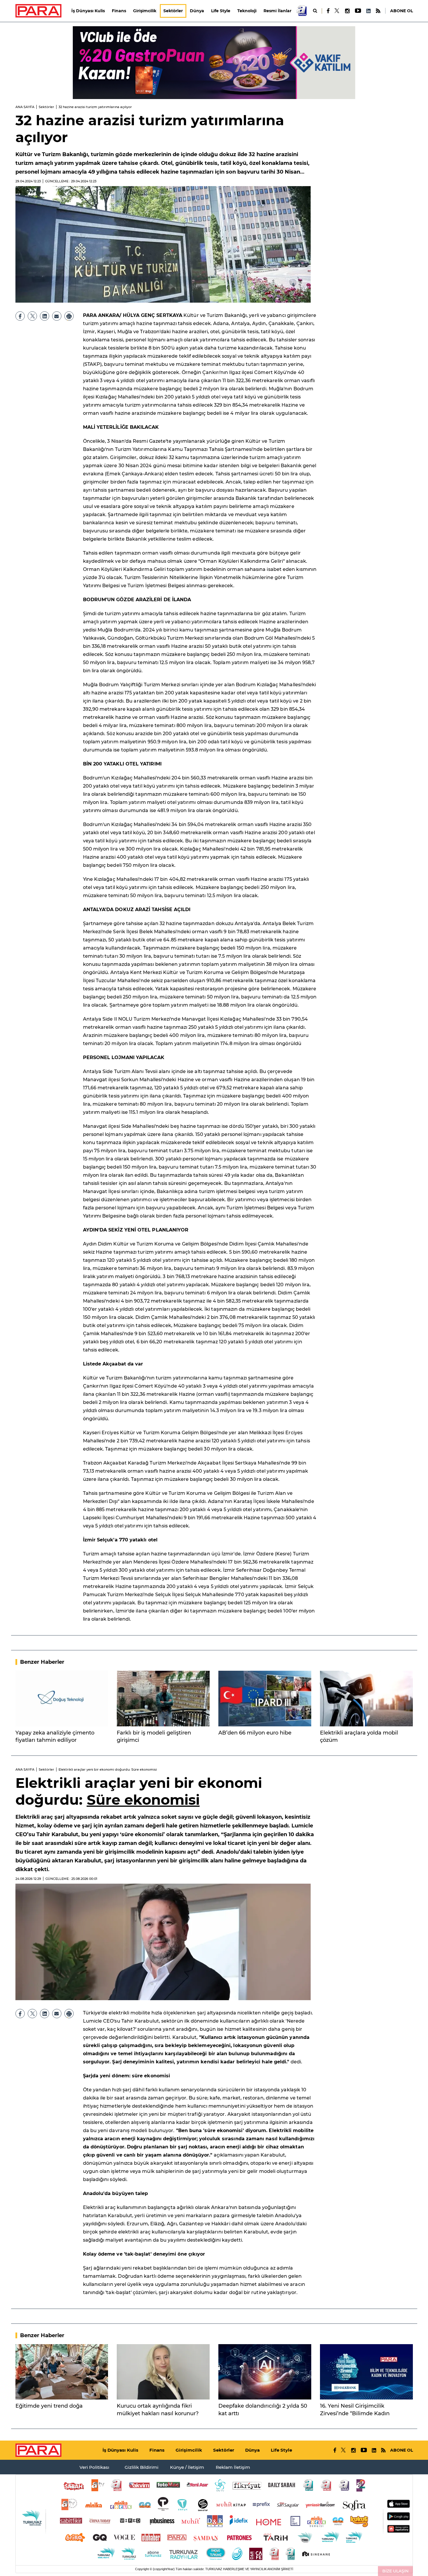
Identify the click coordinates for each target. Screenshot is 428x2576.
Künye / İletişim (187, 2467)
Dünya (197, 11)
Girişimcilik (145, 11)
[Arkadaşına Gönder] (57, 316)
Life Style (221, 11)
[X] (337, 11)
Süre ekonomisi (143, 1800)
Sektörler (173, 11)
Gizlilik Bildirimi (142, 2467)
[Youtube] (358, 11)
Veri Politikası (94, 2467)
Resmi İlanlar (277, 11)
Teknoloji (247, 11)
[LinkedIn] (368, 11)
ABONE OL (402, 11)
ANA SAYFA (25, 107)
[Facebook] (328, 11)
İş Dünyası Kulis (88, 11)
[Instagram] (347, 11)
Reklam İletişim (233, 2467)
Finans (119, 11)
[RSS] (378, 11)
